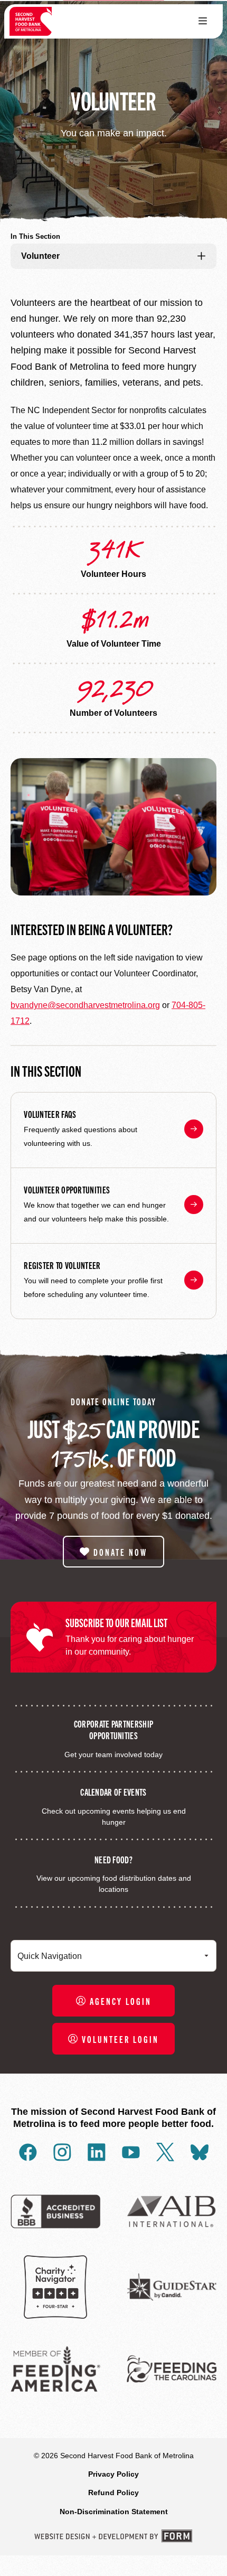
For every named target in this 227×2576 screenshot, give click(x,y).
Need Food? (113, 1859)
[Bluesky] (200, 2152)
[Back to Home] (31, 21)
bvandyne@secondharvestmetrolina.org (85, 1005)
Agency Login (121, 2001)
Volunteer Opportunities (67, 1189)
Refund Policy (113, 2493)
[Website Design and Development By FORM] (113, 2536)
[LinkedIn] (97, 2152)
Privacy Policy (113, 2474)
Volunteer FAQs (50, 1114)
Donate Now (120, 1552)
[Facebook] (28, 2152)
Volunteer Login (120, 2039)
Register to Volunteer (62, 1265)
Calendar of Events (113, 1791)
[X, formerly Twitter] (165, 2152)
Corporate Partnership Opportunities (113, 1729)
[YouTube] (131, 2152)
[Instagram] (62, 2152)
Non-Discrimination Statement (114, 2512)
